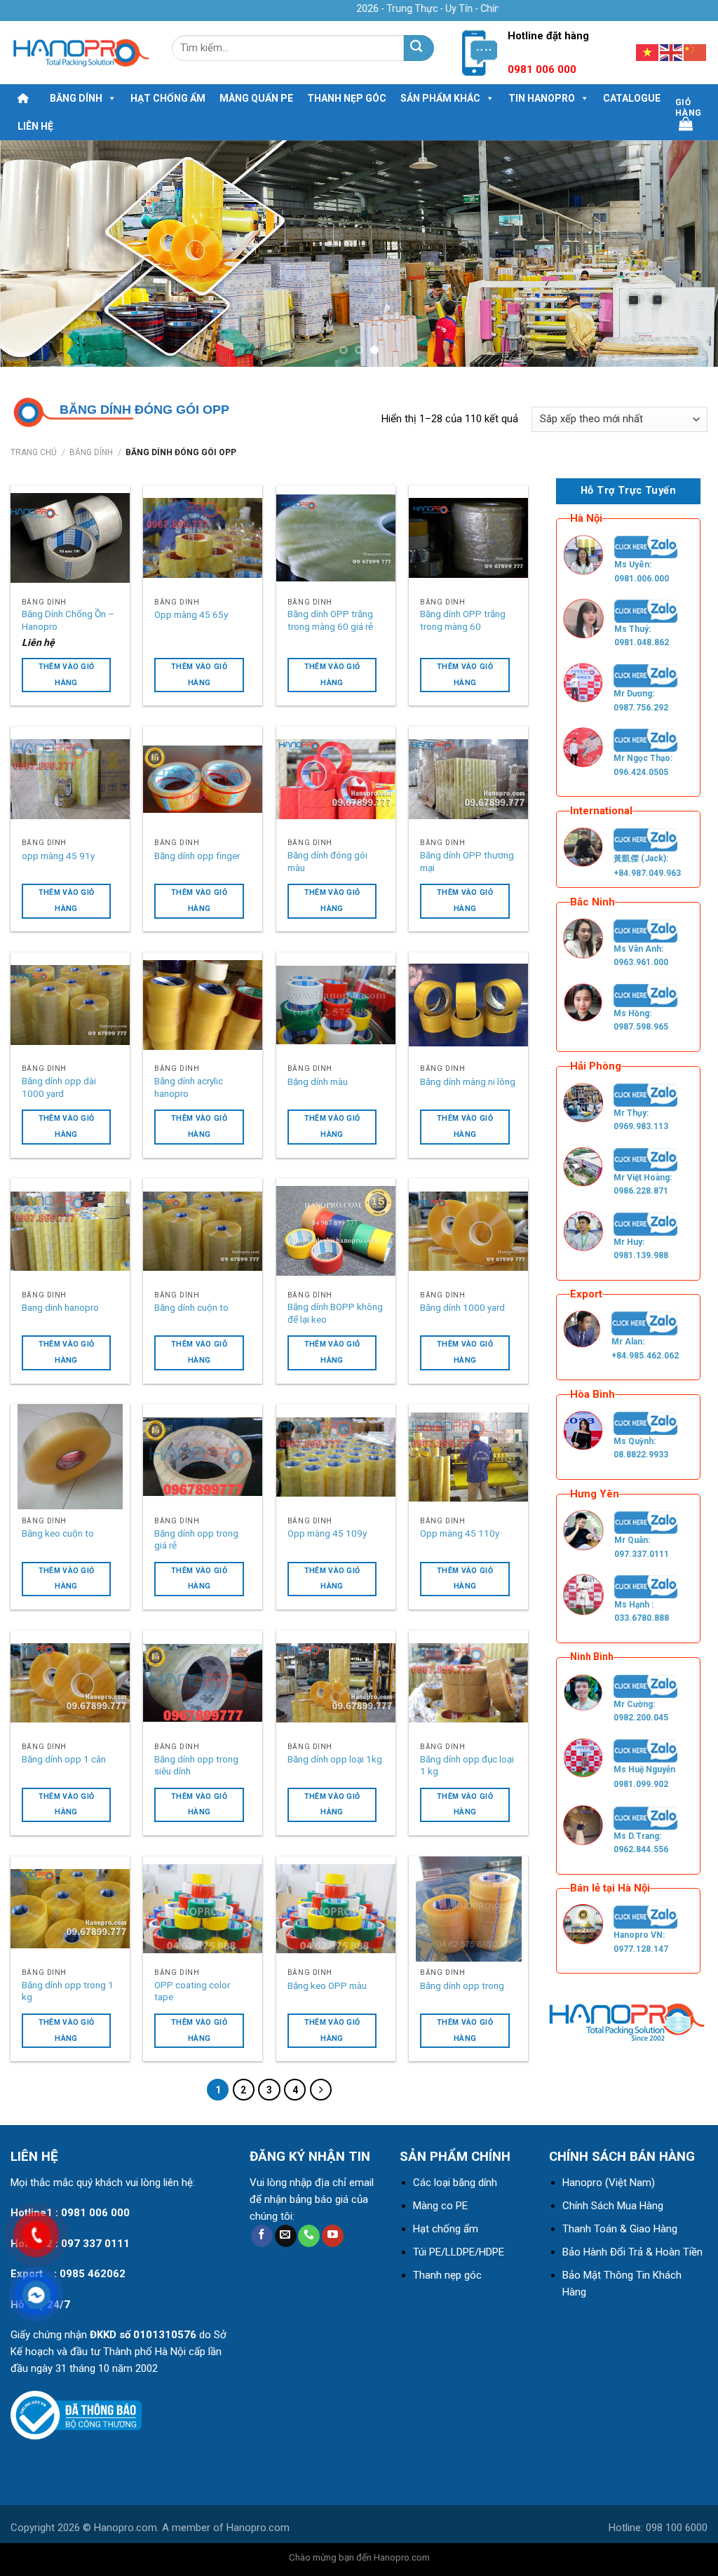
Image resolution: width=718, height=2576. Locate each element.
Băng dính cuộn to (191, 1307)
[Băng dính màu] (336, 1005)
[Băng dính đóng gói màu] (336, 779)
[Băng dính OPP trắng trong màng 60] (468, 538)
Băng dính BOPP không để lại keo (335, 1313)
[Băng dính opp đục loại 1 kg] (468, 1683)
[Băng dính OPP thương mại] (468, 779)
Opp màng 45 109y (327, 1533)
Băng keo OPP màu (327, 1985)
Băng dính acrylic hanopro (189, 1087)
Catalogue (632, 98)
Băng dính (76, 98)
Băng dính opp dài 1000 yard (59, 1087)
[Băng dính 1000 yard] (468, 1231)
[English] (672, 52)
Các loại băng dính (455, 2183)
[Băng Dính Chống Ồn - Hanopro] (70, 538)
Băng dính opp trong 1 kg (68, 1991)
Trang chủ (34, 452)
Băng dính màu (318, 1081)
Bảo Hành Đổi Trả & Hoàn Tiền (632, 2252)
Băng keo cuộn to (58, 1533)
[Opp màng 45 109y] (336, 1457)
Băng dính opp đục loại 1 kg (467, 1765)
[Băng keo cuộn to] (70, 1457)
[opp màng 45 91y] (70, 779)
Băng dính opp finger (197, 856)
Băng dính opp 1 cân (64, 1759)
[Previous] (32, 254)
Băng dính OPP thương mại (467, 861)
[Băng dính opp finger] (203, 779)
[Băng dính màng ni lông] (468, 1005)
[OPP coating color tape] (203, 1909)
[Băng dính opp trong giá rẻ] (203, 1457)
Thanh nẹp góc (347, 98)
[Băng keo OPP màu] (336, 1909)
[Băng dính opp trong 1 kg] (70, 1909)
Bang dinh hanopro (60, 1307)
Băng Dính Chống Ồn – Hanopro (68, 620)
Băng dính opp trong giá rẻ (196, 1539)
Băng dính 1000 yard (462, 1307)
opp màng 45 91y (58, 856)
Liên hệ (35, 126)
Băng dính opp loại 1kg (335, 1759)
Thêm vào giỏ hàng (67, 675)
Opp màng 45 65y (191, 614)
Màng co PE (440, 2206)
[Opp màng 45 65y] (203, 538)
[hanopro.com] (81, 53)
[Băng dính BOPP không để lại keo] (336, 1231)
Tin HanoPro (542, 98)
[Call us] (309, 2236)
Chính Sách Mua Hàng (613, 2206)
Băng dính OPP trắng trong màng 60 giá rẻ (330, 620)
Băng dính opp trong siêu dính (196, 1765)
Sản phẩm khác (440, 98)
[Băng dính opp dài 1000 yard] (70, 1005)
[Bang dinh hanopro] (70, 1231)
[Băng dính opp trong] (468, 1909)
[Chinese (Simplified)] (696, 52)
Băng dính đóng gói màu (327, 861)
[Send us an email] (286, 2236)
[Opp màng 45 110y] (468, 1457)
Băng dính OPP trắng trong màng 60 (463, 620)
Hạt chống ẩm (168, 98)
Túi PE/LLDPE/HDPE (459, 2252)
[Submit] (419, 48)
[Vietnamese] (648, 52)
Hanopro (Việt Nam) (609, 2183)
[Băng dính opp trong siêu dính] (203, 1683)
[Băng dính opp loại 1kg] (336, 1683)
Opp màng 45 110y (460, 1533)
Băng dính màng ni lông (468, 1081)
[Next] (686, 254)
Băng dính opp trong (462, 1985)
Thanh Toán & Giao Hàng (620, 2229)
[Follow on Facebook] (262, 2236)
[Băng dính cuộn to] (203, 1231)
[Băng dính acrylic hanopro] (203, 1005)
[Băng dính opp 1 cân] (70, 1683)
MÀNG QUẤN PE (256, 98)
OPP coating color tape (192, 1991)
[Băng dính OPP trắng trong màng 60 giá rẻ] (336, 538)
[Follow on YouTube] (333, 2236)
